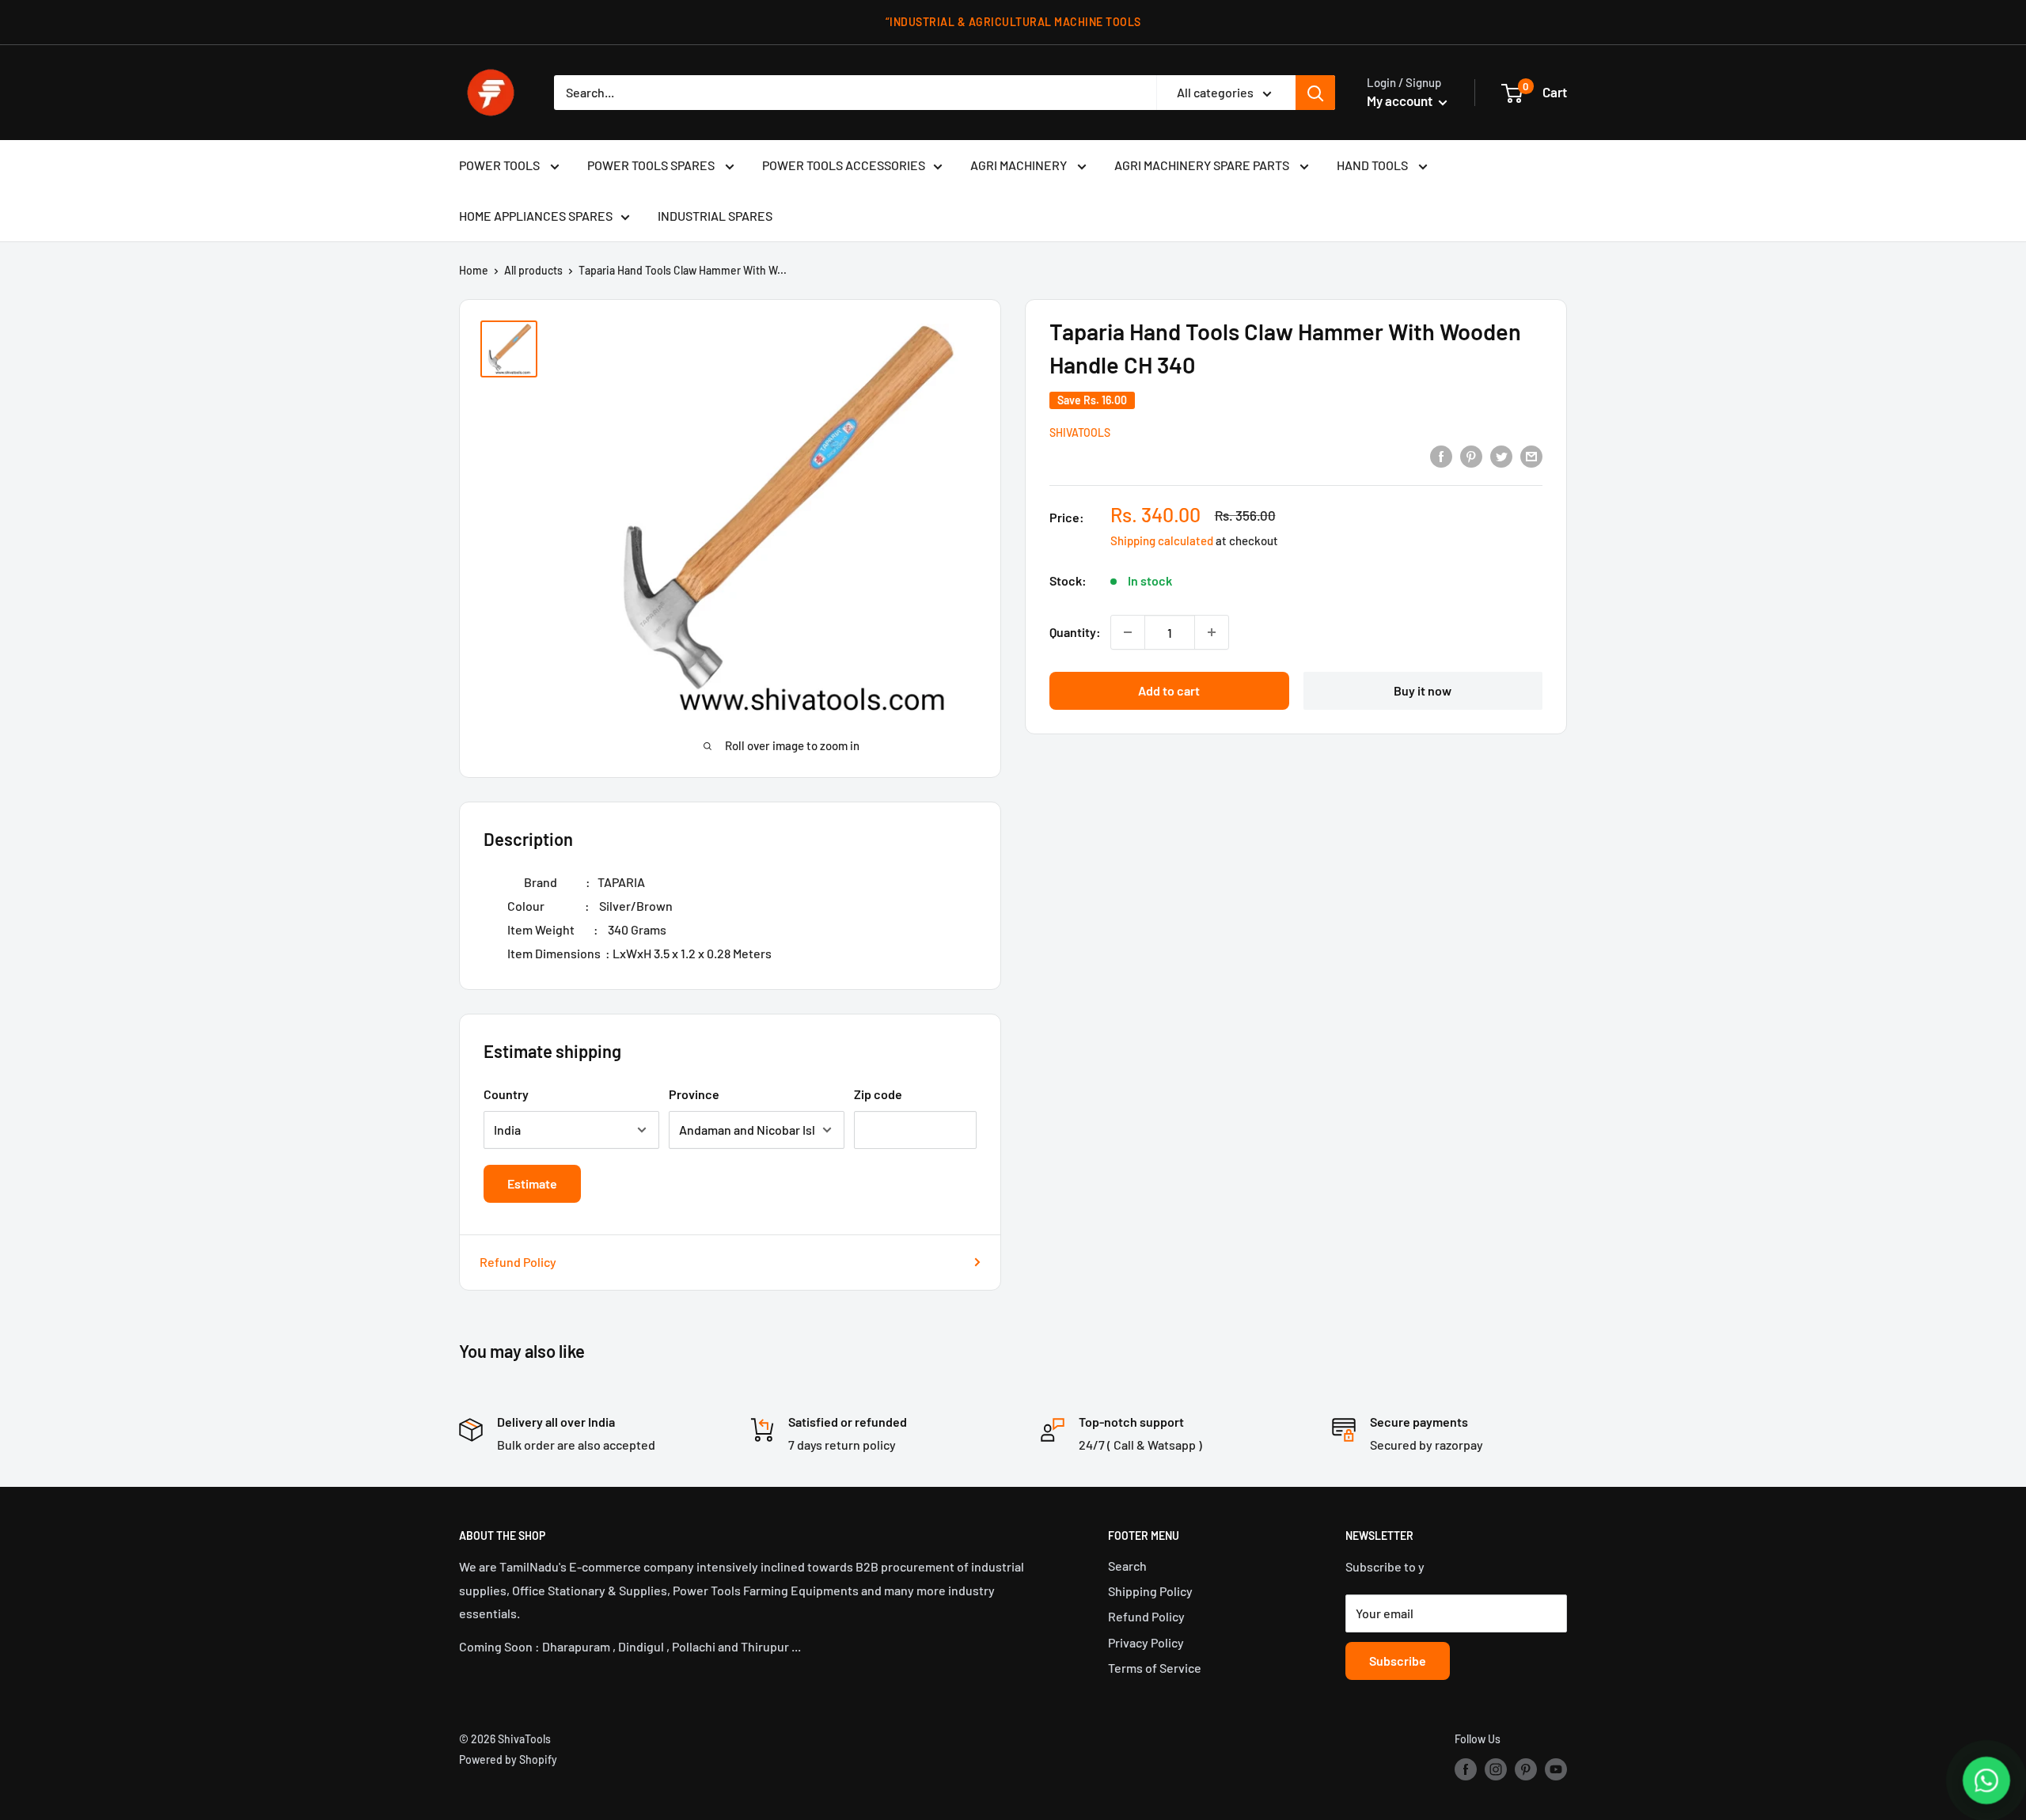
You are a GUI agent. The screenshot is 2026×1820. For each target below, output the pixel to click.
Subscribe (1398, 1661)
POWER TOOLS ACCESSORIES (844, 165)
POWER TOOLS (501, 165)
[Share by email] (1531, 455)
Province (694, 1094)
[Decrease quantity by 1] (1128, 632)
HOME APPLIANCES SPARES (536, 216)
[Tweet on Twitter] (1501, 455)
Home (474, 270)
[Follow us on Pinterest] (1526, 1769)
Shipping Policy (1150, 1591)
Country (506, 1094)
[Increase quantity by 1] (1212, 632)
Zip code (878, 1094)
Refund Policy (518, 1262)
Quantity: (1075, 632)
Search (1127, 1566)
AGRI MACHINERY (1020, 165)
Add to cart (1169, 690)
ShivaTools (1080, 432)
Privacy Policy (1146, 1642)
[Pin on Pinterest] (1471, 455)
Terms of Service (1155, 1668)
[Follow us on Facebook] (1466, 1769)
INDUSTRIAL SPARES (715, 216)
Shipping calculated (1162, 540)
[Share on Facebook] (1441, 455)
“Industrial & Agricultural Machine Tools (1013, 22)
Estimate (532, 1183)
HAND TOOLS (1373, 165)
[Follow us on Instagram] (1496, 1769)
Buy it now (1423, 690)
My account (1401, 100)
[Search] (1315, 93)
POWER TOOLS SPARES (652, 165)
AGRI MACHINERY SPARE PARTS (1203, 165)
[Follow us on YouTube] (1556, 1769)
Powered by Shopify (508, 1759)
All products (533, 270)
